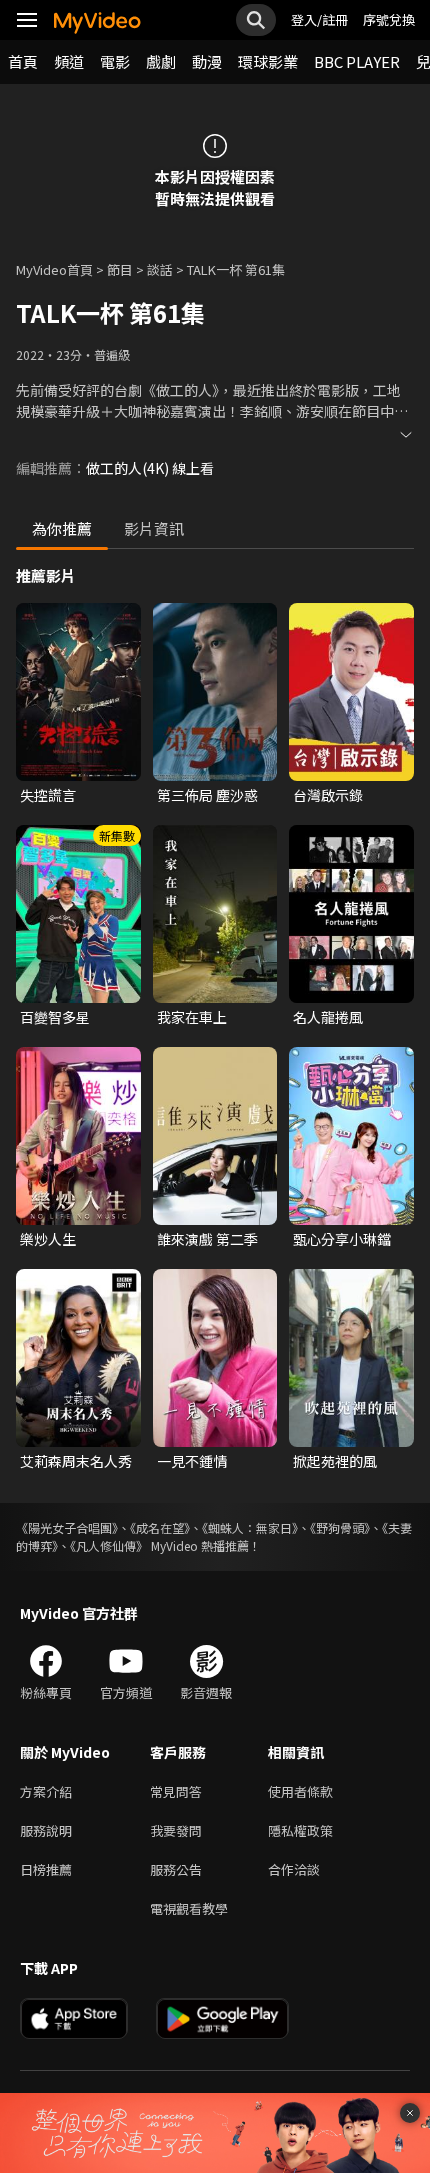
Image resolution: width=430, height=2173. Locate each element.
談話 (160, 269)
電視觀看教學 (189, 1908)
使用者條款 (300, 1791)
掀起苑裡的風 (335, 1461)
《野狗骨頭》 (340, 1527)
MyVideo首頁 (54, 269)
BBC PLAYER (357, 61)
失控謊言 (48, 795)
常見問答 (176, 1791)
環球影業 (268, 61)
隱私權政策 (300, 1830)
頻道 (69, 61)
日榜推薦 (46, 1869)
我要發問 (176, 1830)
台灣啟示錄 (328, 795)
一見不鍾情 (192, 1461)
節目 (120, 269)
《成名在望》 (160, 1527)
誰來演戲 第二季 (207, 1239)
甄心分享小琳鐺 (342, 1239)
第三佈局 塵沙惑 (207, 795)
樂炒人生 (48, 1239)
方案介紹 (46, 1791)
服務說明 (46, 1830)
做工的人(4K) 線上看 (150, 468)
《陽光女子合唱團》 (67, 1527)
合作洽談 (294, 1869)
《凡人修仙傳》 (109, 1545)
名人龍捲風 (328, 1017)
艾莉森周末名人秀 (76, 1461)
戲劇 (161, 61)
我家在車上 (192, 1017)
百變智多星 (55, 1017)
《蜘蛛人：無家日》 (250, 1527)
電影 (115, 61)
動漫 (207, 61)
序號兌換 (389, 19)
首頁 (23, 61)
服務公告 (176, 1869)
